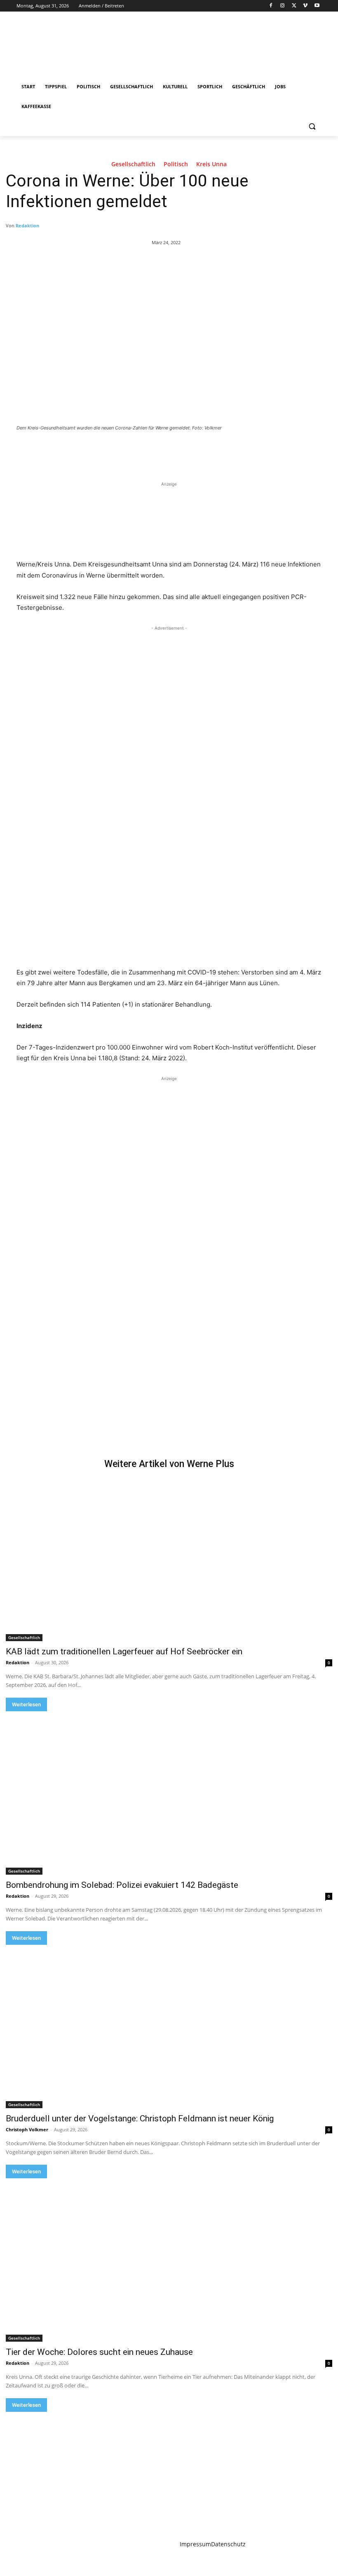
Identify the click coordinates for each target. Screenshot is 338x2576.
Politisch (176, 164)
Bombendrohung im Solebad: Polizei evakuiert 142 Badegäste (122, 1885)
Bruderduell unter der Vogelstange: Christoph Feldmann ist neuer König (140, 2118)
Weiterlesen (26, 1704)
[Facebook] (271, 6)
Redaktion (27, 225)
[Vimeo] (305, 6)
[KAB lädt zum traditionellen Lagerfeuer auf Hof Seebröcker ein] (169, 1559)
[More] (151, 451)
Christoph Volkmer (27, 2129)
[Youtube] (317, 6)
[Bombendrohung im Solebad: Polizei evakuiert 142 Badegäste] (169, 1793)
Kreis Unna (211, 164)
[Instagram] (283, 6)
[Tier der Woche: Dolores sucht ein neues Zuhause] (169, 2260)
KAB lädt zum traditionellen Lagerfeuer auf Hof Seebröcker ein (124, 1651)
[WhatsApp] (132, 451)
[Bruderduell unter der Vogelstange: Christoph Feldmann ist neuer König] (169, 2026)
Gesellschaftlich (133, 164)
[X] (294, 6)
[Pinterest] (113, 451)
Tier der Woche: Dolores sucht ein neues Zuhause (99, 2352)
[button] (312, 126)
